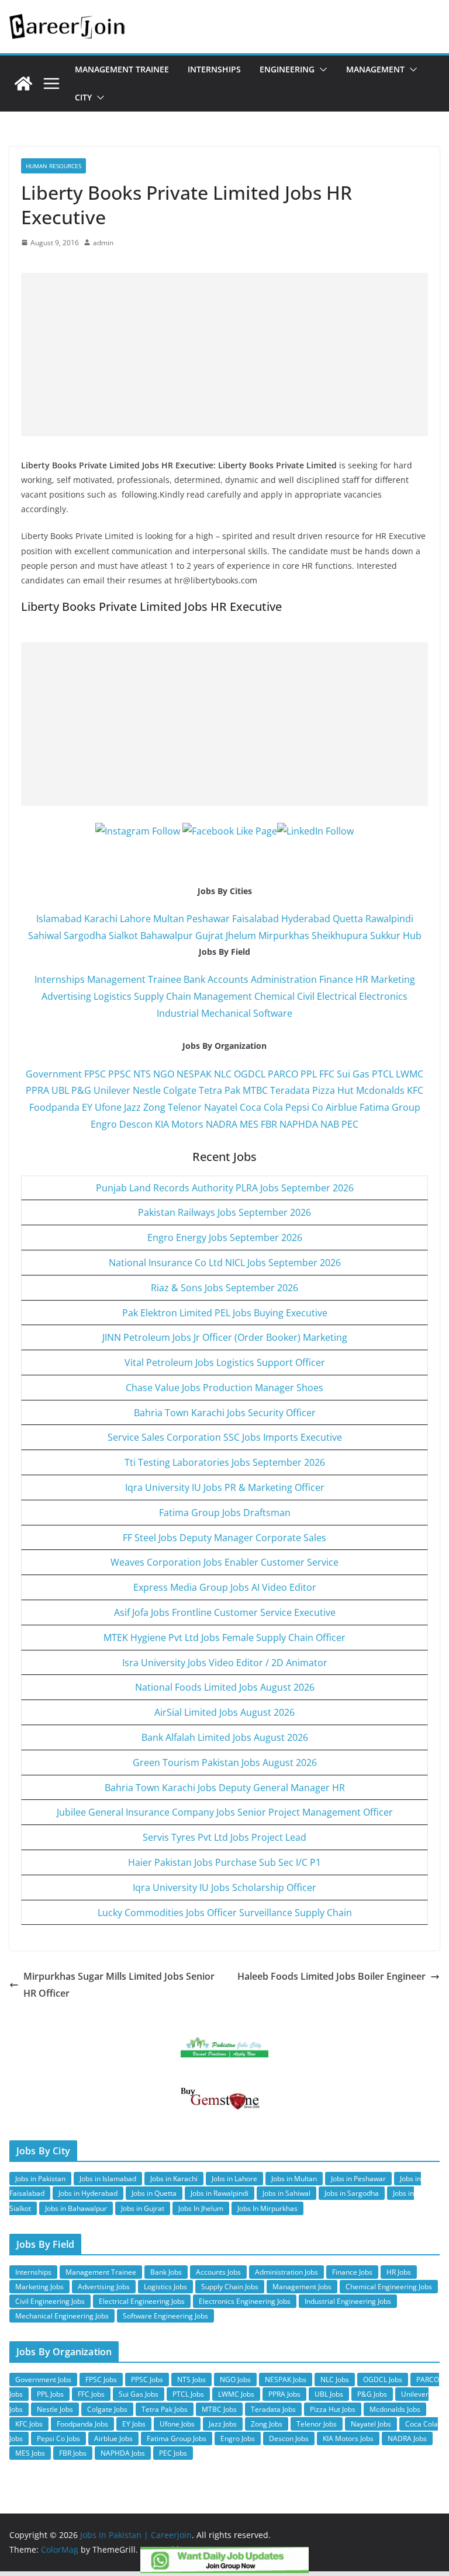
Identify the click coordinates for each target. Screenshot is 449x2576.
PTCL (383, 1074)
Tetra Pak (220, 1090)
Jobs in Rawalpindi (220, 2193)
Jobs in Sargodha (352, 2193)
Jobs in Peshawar (358, 2179)
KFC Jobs (29, 2424)
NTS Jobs (191, 2379)
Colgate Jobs (107, 2409)
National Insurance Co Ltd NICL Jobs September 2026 (225, 1263)
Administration (284, 979)
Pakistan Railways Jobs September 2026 (224, 1212)
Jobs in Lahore (234, 2179)
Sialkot (123, 936)
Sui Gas (353, 1074)
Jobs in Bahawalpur (76, 2208)
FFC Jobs (91, 2394)
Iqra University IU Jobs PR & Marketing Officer (225, 1487)
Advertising (66, 996)
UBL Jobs (329, 2394)
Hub (412, 936)
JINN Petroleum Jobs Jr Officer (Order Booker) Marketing (225, 1337)
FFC (327, 1074)
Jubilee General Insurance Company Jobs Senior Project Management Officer (225, 1812)
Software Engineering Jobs (165, 2316)
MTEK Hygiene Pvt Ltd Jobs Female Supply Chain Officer (224, 1638)
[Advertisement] (224, 354)
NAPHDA (299, 1124)
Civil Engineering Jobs (50, 2301)
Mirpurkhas (284, 936)
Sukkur (385, 936)
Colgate (180, 1090)
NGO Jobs (235, 2379)
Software (273, 1013)
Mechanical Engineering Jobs (62, 2316)
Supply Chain (163, 996)
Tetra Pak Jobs (165, 2409)
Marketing (393, 979)
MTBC (255, 1090)
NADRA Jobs (407, 2438)
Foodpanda (54, 1107)
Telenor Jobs (317, 2424)
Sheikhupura (340, 936)
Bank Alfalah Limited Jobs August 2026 (225, 1737)
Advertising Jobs (104, 2287)
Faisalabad (255, 919)
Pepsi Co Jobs (58, 2438)
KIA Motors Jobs (348, 2438)
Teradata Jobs (273, 2409)
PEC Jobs (173, 2453)
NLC (223, 1074)
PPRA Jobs (284, 2394)
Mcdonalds (380, 1090)
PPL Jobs (50, 2394)
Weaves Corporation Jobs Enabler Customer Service (224, 1562)
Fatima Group (390, 1107)
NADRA (222, 1124)
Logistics (113, 996)
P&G (81, 1090)
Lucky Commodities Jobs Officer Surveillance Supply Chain (225, 1913)
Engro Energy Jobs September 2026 (225, 1237)
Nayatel (221, 1107)
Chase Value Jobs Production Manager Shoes (224, 1388)
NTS (142, 1074)
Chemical (274, 996)
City (83, 97)
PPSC (120, 1074)
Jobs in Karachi (174, 2179)
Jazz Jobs (223, 2424)
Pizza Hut (333, 1090)
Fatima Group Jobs (177, 2438)
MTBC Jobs (219, 2409)
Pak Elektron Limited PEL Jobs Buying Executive (225, 1313)
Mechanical (226, 1013)
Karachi (101, 919)
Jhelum (241, 936)
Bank (194, 979)
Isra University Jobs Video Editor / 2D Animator (225, 1663)
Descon (136, 1124)
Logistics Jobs (165, 2287)
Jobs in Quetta (154, 2193)
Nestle (147, 1090)
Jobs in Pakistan (40, 2179)
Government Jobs (43, 2379)
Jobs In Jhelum (201, 2208)
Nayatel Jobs (371, 2424)
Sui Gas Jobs (139, 2394)
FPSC (95, 1074)
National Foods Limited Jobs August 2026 (225, 1687)
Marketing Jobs (39, 2287)
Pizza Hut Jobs (333, 2409)
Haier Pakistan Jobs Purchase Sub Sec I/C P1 (224, 1862)
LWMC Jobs (236, 2394)
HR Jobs (399, 2272)
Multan (169, 919)
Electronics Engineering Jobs (245, 2301)
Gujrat (209, 936)
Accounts (228, 979)
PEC (350, 1124)
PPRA (37, 1090)
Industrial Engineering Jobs (348, 2301)
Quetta (348, 919)
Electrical (337, 996)
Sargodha (85, 936)
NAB (330, 1124)
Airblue (341, 1107)
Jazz (132, 1107)
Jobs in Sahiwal (286, 2193)
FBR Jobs (73, 2453)
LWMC (410, 1074)
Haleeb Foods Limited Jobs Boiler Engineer (331, 1976)
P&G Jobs (372, 2394)
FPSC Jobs (101, 2379)
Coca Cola (261, 1107)
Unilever (112, 1090)
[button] (321, 69)
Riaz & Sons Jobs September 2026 (224, 1288)
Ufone (108, 1107)
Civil (306, 996)
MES (249, 1124)
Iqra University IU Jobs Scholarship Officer (224, 1887)
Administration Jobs (286, 2272)
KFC (415, 1090)
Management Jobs (302, 2287)
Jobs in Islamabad (108, 2179)
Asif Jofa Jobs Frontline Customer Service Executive (225, 1612)
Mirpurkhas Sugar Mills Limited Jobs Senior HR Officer (119, 1985)
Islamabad (59, 919)
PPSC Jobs (147, 2379)
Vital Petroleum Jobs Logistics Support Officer (225, 1362)
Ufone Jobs (177, 2424)
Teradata (290, 1090)
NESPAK (194, 1074)
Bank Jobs (166, 2272)
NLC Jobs (335, 2379)
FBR (269, 1124)
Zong (154, 1107)
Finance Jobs (352, 2272)
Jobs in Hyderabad (88, 2193)
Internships (214, 69)
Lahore (135, 919)
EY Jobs (134, 2424)
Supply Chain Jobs (230, 2287)
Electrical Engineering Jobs (142, 2301)
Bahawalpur (167, 936)
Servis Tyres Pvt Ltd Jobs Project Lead (224, 1837)
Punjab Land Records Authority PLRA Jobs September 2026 (225, 1188)
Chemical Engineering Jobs (389, 2287)
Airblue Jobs (113, 2438)
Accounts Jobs (218, 2272)
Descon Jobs (289, 2438)
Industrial (178, 1013)
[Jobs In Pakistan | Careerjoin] (23, 84)
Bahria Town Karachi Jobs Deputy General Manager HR (225, 1788)
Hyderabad (306, 919)
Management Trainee (122, 69)
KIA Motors (179, 1124)
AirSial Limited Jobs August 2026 (224, 1712)
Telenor (185, 1107)
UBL (60, 1090)
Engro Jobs (238, 2438)
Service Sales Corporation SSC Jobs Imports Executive (225, 1437)
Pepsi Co (304, 1107)
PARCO (284, 1074)
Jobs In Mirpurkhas (267, 2208)
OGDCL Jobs (383, 2379)
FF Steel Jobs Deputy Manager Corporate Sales (224, 1538)
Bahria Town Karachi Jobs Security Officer (225, 1413)
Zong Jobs (267, 2424)
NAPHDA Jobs (123, 2453)
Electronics (383, 996)
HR (362, 979)
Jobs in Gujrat (143, 2208)
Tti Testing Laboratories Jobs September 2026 (225, 1462)
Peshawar (208, 919)
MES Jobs (30, 2453)
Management (375, 69)
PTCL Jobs (188, 2394)
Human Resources (53, 166)
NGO (164, 1074)
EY (87, 1107)
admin (103, 243)
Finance (336, 979)
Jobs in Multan (294, 2179)
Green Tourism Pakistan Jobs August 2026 (225, 1762)
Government (54, 1074)
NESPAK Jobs (286, 2379)
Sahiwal (45, 936)
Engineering (287, 69)
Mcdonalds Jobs (395, 2409)
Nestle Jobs (55, 2409)
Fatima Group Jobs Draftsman (225, 1513)
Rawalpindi (389, 919)
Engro (104, 1124)
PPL (309, 1074)
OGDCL (250, 1074)
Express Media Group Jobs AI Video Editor (225, 1587)
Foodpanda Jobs (82, 2424)
